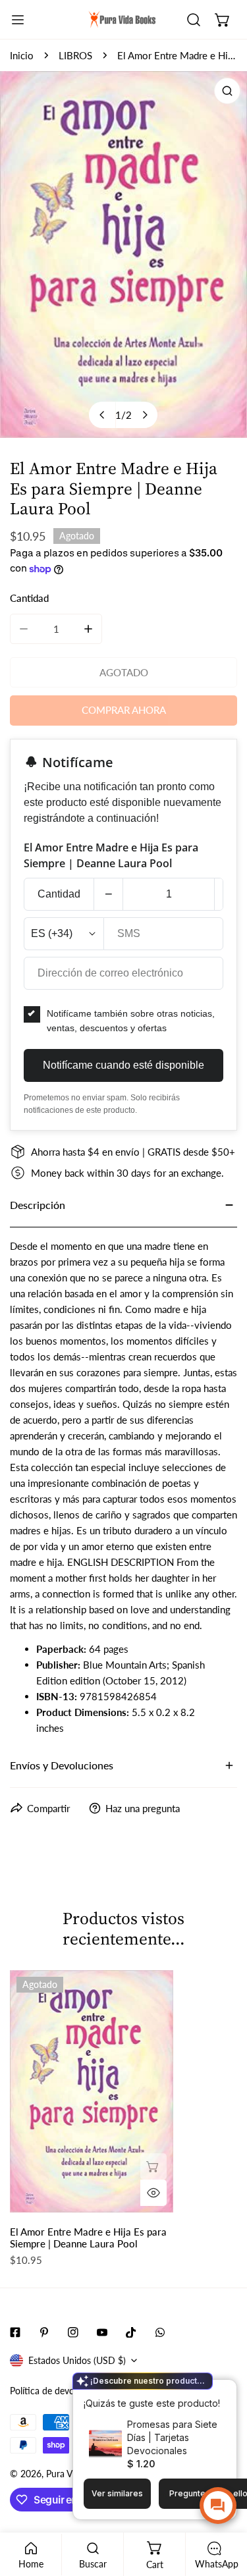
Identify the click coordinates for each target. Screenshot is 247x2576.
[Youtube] (102, 2332)
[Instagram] (73, 2332)
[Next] (144, 415)
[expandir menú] (18, 20)
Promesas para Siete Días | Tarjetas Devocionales (172, 2437)
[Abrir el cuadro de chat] (218, 2506)
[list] (123, 255)
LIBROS (75, 55)
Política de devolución (54, 2391)
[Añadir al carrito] (153, 2166)
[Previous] (102, 415)
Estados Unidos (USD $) (77, 2360)
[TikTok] (131, 2332)
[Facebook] (15, 2332)
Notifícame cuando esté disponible (123, 1065)
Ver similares (117, 2493)
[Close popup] (206, 2391)
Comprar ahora (124, 710)
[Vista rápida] (153, 2193)
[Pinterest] (44, 2332)
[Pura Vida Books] (123, 20)
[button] (223, 20)
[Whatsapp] (160, 2332)
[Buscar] (194, 20)
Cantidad (59, 894)
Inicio (22, 55)
